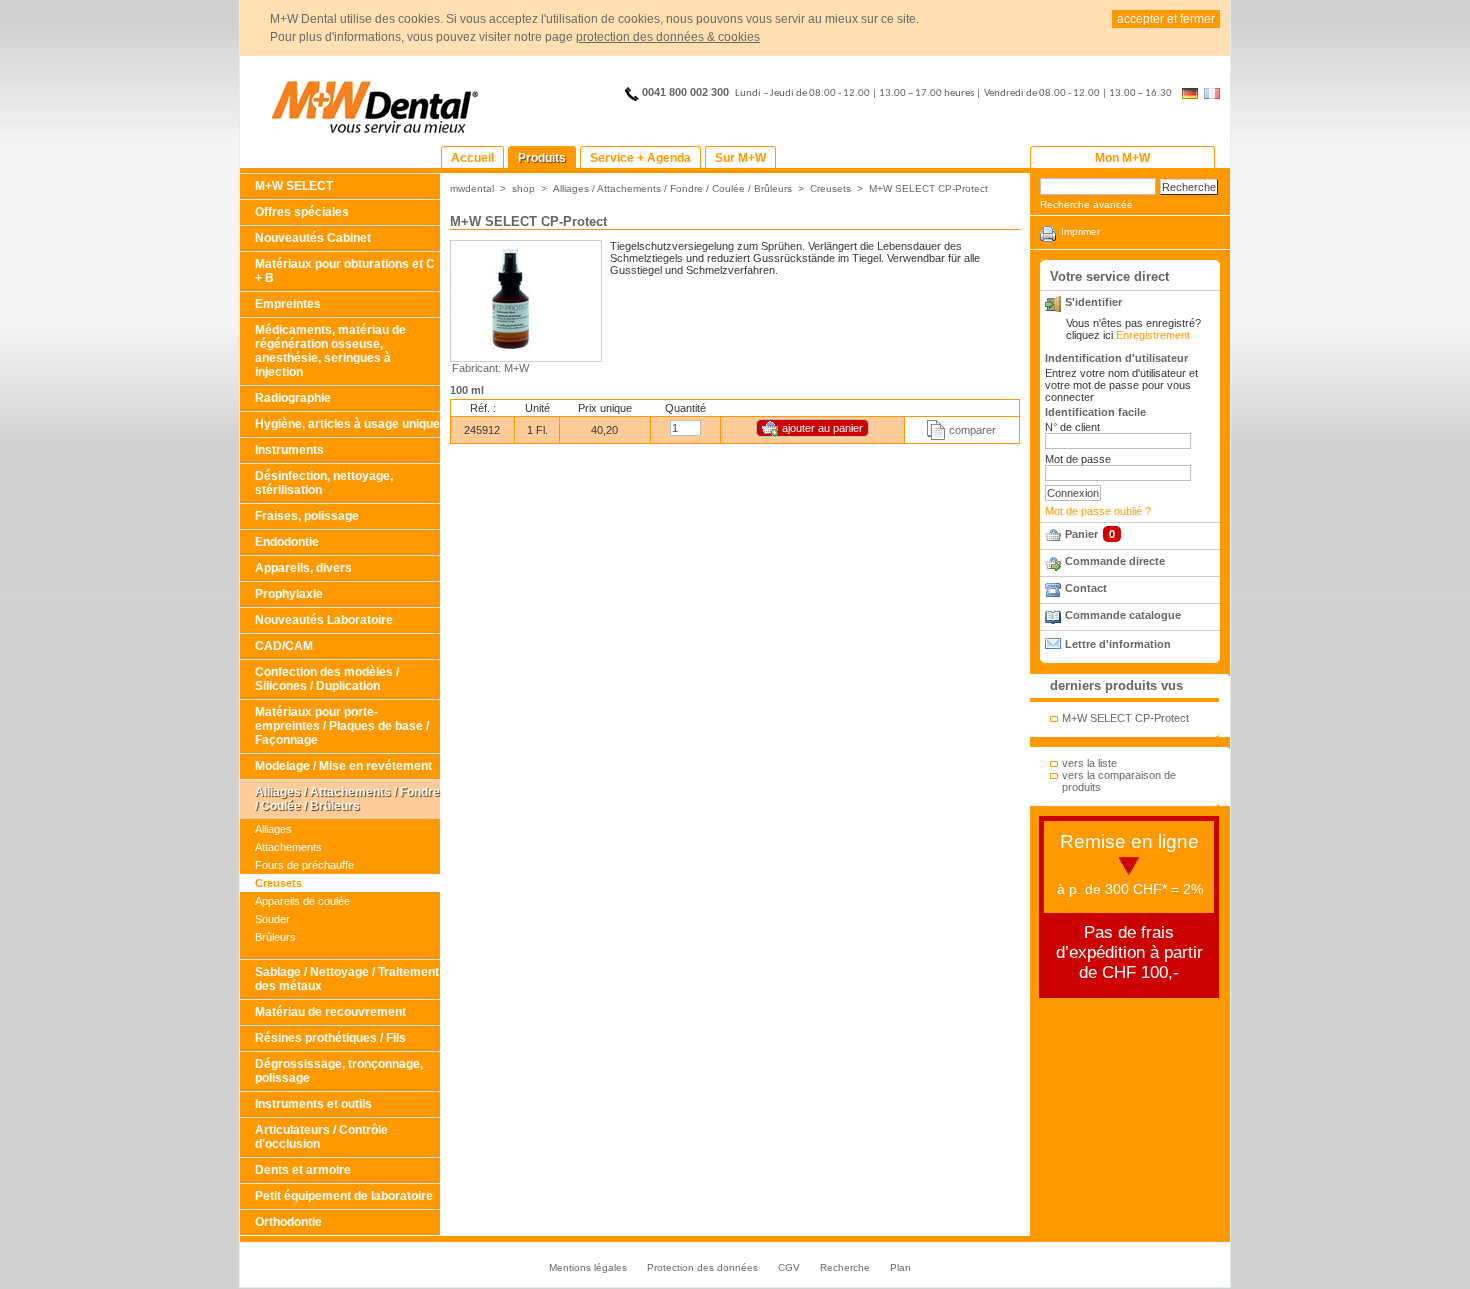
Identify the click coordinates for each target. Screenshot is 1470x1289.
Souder (272, 919)
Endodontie (287, 542)
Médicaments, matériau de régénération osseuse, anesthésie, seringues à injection (330, 351)
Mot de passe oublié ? (1098, 511)
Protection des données (702, 1267)
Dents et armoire (303, 1170)
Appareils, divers (303, 568)
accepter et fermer (1166, 19)
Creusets (278, 883)
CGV (789, 1267)
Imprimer (1080, 231)
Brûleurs (275, 937)
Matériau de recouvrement (330, 1012)
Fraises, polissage (307, 516)
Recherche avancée (1086, 204)
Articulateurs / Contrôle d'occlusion (321, 1137)
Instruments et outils (313, 1104)
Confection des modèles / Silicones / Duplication (327, 679)
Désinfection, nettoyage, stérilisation (324, 483)
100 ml (467, 390)
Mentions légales (588, 1267)
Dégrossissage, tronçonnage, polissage (339, 1071)
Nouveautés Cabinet (313, 238)
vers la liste (1089, 763)
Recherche (845, 1267)
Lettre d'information (1118, 644)
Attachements (288, 847)
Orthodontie (288, 1222)
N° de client (1072, 427)
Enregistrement (1153, 335)
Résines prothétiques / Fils (330, 1038)
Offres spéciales (302, 212)
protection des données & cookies (668, 37)
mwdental (472, 188)
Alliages (273, 829)
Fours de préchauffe (304, 865)
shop (523, 188)
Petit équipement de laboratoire (344, 1196)
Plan (900, 1267)
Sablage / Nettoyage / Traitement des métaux (347, 979)
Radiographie (293, 398)
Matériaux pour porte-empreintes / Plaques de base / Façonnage (342, 726)
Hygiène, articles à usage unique (347, 424)
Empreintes (288, 304)
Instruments (289, 450)
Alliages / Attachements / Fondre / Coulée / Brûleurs (347, 799)
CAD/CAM (284, 646)
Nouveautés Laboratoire (324, 620)
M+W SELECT (294, 186)
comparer (972, 430)
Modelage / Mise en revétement (343, 766)
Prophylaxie (289, 594)
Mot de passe (1078, 459)
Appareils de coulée (302, 901)
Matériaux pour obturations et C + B (345, 271)
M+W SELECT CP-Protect (928, 188)
